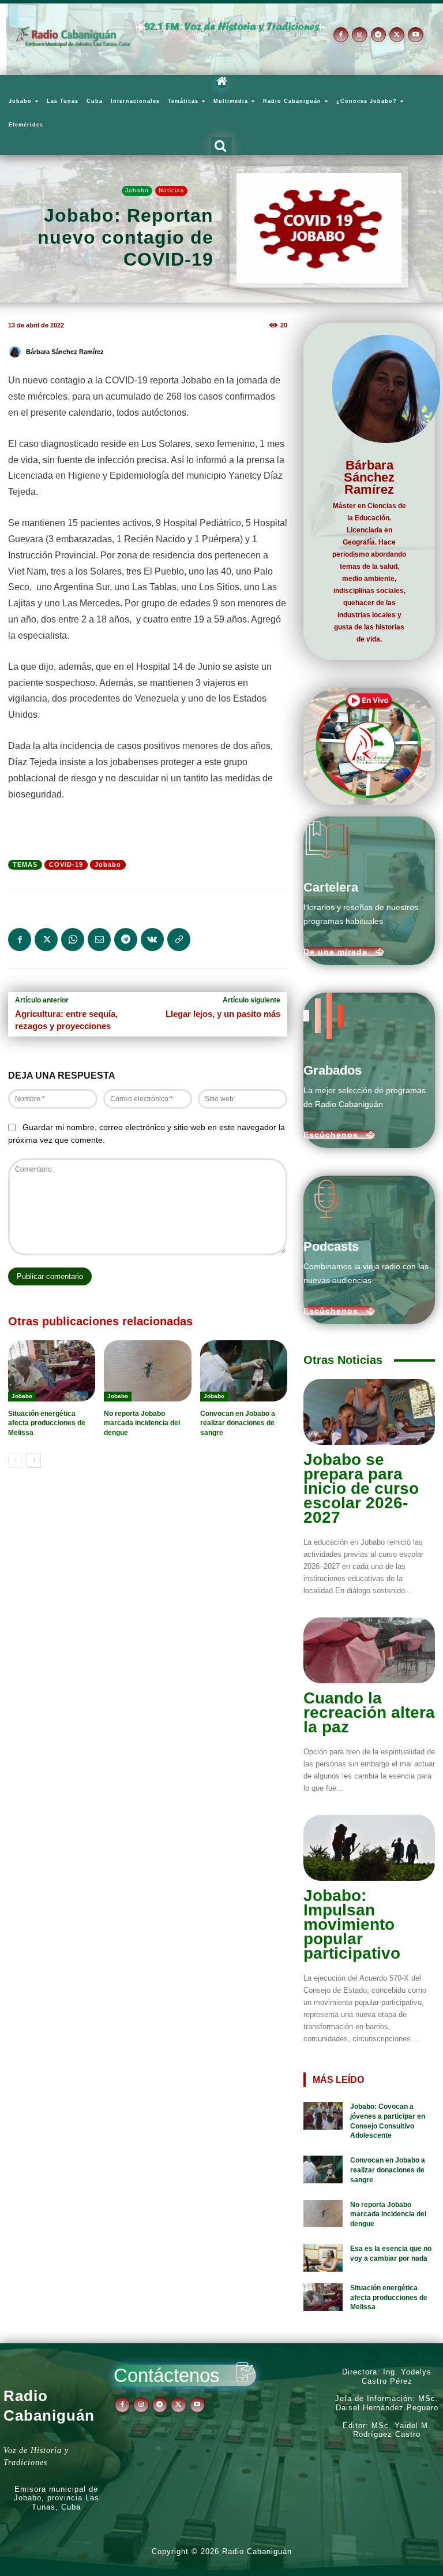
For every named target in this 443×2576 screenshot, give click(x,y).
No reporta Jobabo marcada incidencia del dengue (142, 1423)
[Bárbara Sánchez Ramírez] (17, 352)
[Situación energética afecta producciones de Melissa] (52, 1371)
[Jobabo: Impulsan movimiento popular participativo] (369, 1848)
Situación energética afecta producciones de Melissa (47, 1423)
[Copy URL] (179, 940)
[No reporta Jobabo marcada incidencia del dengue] (147, 1371)
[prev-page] (15, 1460)
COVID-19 (66, 864)
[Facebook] (341, 35)
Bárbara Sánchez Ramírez (65, 352)
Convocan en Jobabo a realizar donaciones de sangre (238, 1423)
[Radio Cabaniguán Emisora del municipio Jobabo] (73, 37)
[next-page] (34, 1460)
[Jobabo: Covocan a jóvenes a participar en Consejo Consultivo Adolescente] (323, 2116)
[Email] (99, 940)
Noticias (171, 190)
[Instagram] (359, 35)
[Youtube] (415, 35)
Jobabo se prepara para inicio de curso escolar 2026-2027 (361, 1488)
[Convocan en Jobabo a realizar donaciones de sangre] (244, 1371)
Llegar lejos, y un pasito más (223, 1014)
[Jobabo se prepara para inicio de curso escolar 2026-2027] (369, 1412)
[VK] (152, 940)
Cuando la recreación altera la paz (369, 1712)
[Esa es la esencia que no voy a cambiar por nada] (323, 2258)
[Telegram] (378, 35)
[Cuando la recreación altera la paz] (369, 1650)
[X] (397, 35)
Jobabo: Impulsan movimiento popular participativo (352, 1924)
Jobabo (137, 190)
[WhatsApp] (73, 940)
